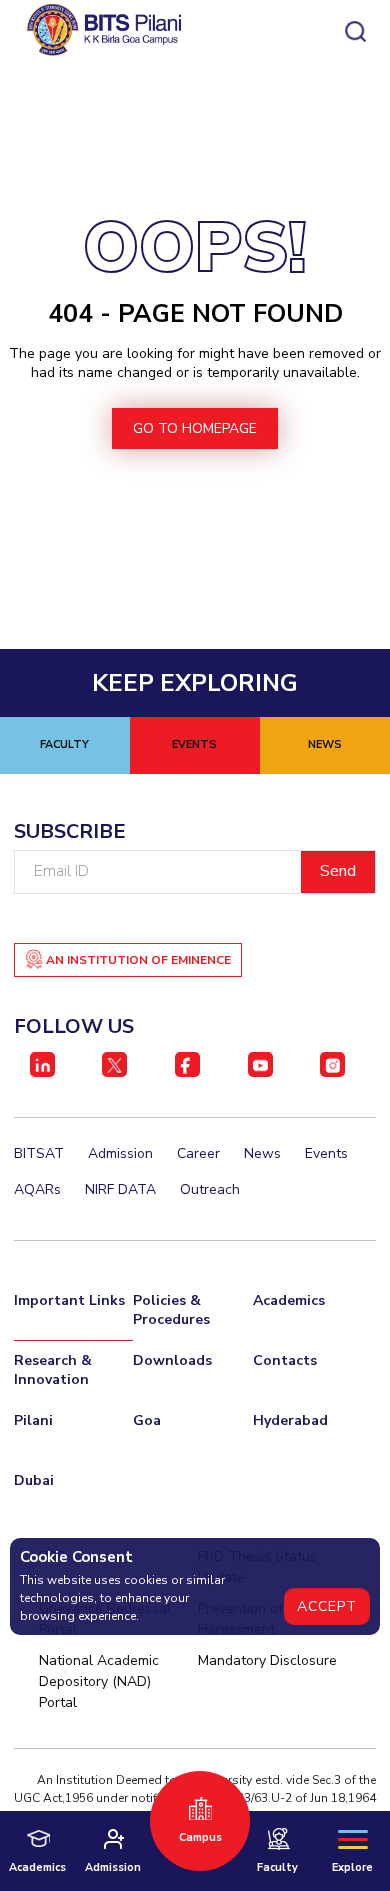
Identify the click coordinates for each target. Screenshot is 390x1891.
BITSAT (39, 1153)
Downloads (172, 1360)
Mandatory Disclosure (267, 1660)
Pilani (33, 1420)
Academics (289, 1300)
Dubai (34, 1480)
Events (326, 1153)
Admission (120, 1153)
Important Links (69, 1300)
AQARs (37, 1189)
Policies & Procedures (171, 1310)
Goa (147, 1420)
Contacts (285, 1360)
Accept (327, 1606)
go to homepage (195, 428)
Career (198, 1153)
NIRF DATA (120, 1189)
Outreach (210, 1189)
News (262, 1153)
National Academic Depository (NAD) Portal (99, 1681)
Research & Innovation (53, 1370)
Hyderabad (290, 1420)
